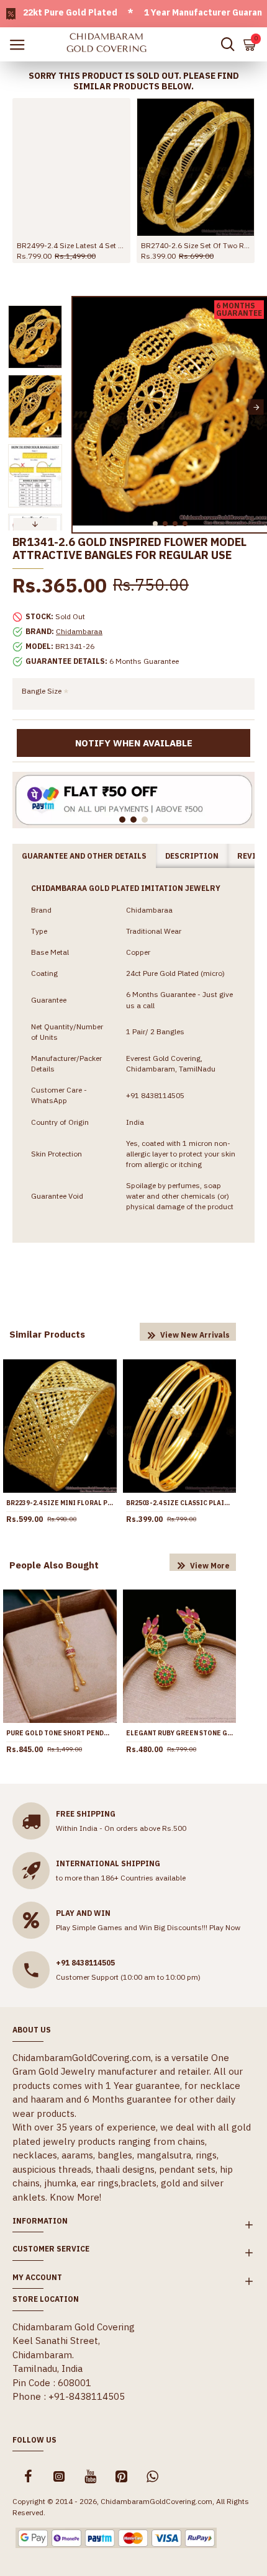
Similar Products (47, 1334)
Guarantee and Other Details (84, 856)
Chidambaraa (79, 631)
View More (210, 1566)
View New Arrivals (195, 1335)
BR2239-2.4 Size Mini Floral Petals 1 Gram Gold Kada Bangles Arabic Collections (60, 1503)
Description (192, 856)
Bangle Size (42, 691)
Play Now (225, 1927)
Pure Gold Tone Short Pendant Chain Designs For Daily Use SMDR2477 (60, 1733)
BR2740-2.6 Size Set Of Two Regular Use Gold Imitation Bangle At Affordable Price (196, 245)
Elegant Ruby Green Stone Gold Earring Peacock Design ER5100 (180, 1733)
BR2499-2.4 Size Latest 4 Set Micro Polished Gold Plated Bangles (71, 245)
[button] (84, 407)
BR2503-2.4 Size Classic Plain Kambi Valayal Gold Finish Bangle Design (180, 1503)
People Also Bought (54, 1565)
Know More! (75, 2197)
